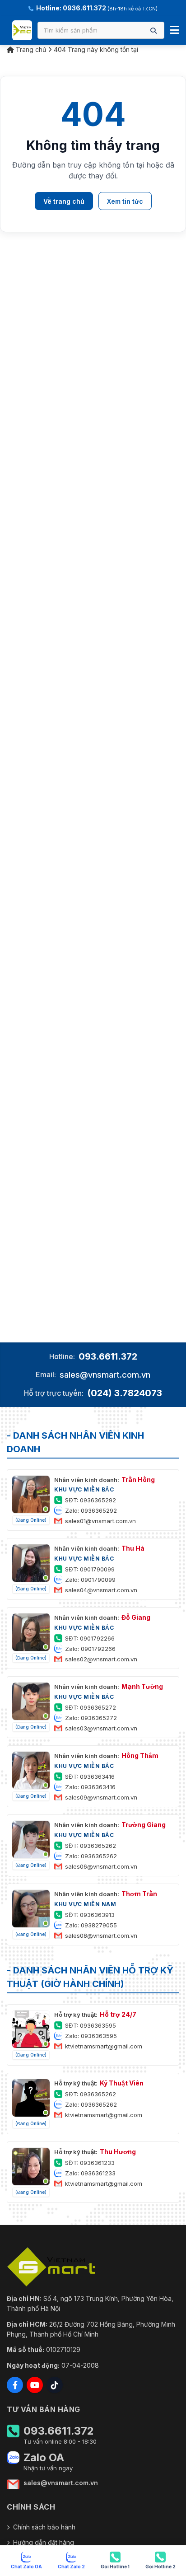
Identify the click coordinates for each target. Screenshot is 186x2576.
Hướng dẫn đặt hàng (44, 2542)
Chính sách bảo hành (44, 2527)
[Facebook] (15, 2385)
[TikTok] (55, 2385)
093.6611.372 (108, 1356)
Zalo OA (44, 2458)
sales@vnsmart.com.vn (105, 1375)
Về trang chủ (64, 201)
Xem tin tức (125, 201)
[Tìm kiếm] (153, 30)
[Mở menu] (174, 30)
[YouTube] (35, 2385)
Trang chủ (30, 49)
